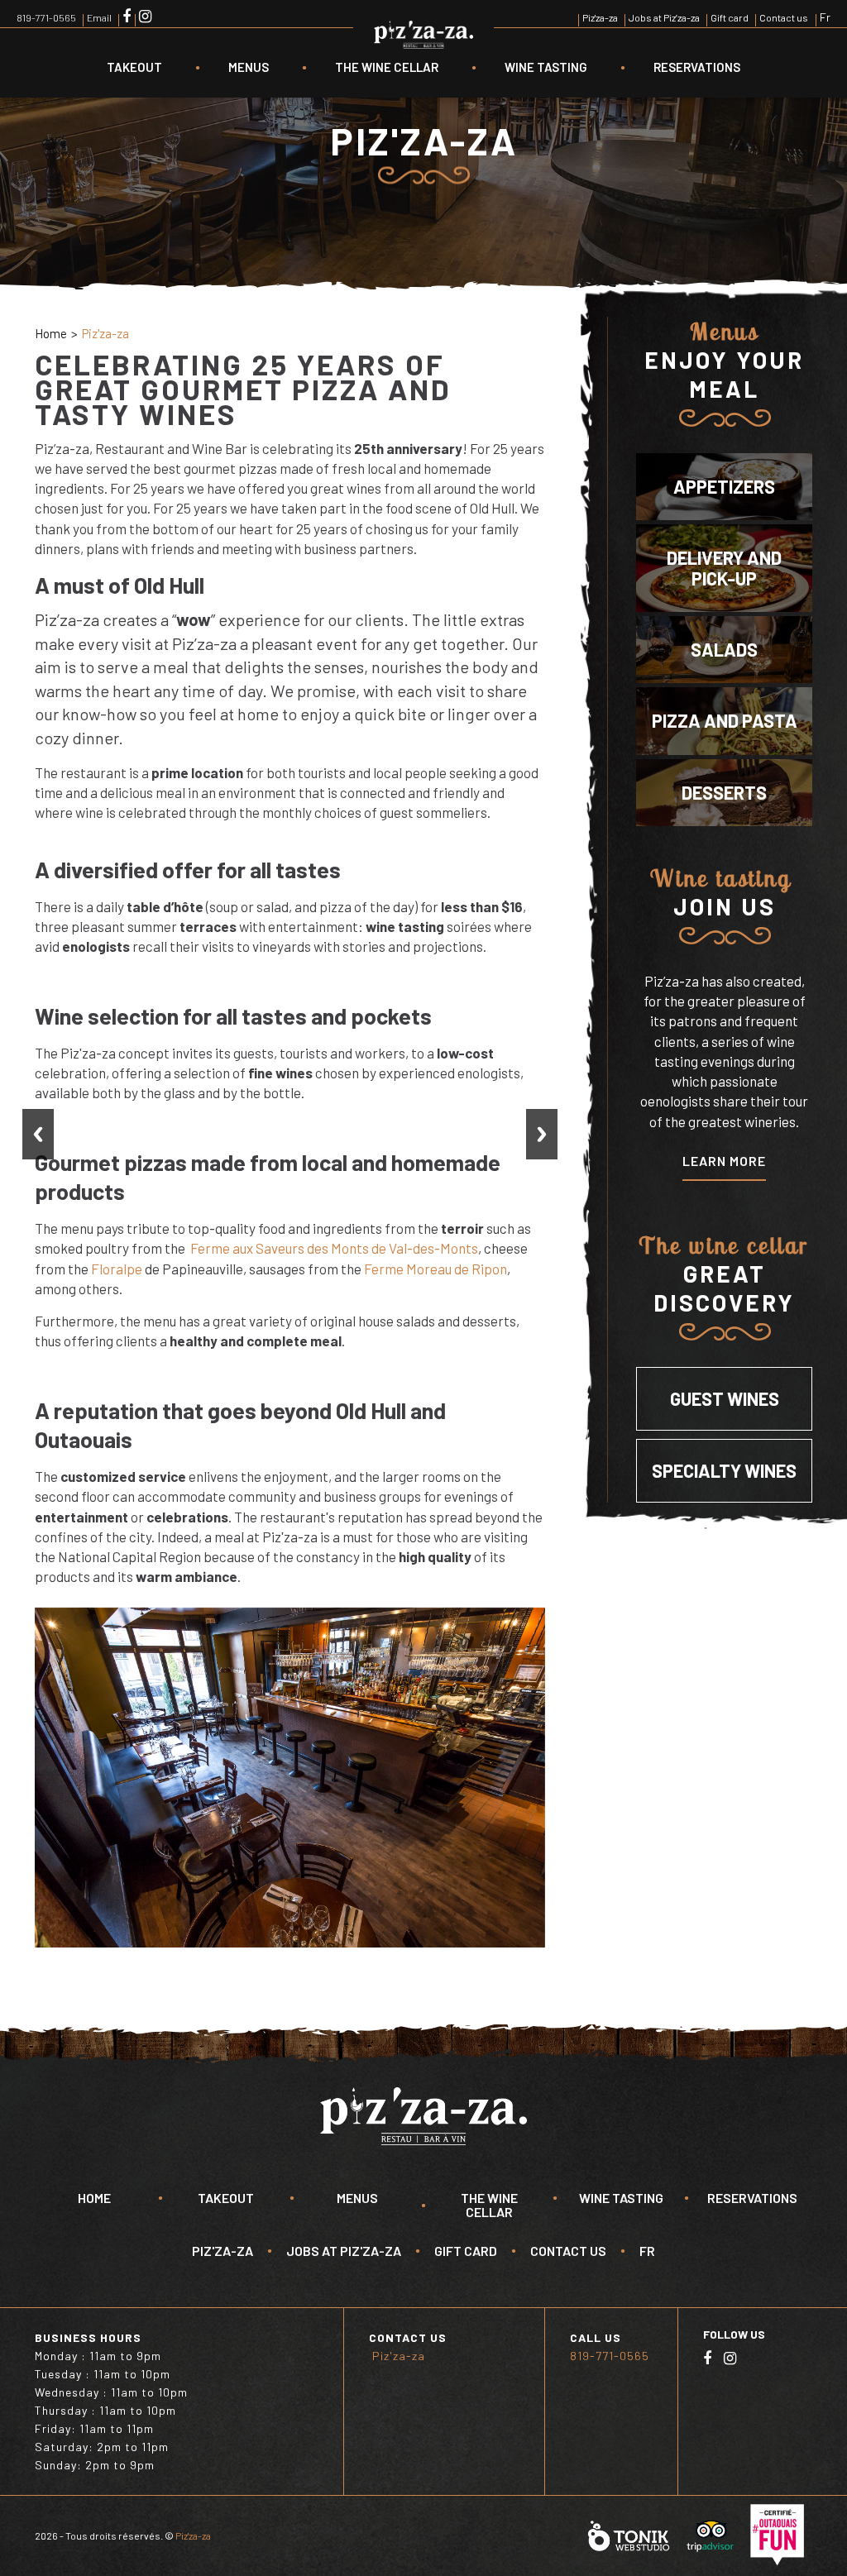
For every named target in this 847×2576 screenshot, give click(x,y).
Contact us (784, 17)
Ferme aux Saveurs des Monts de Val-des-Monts (334, 1248)
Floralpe (117, 1269)
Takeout (134, 67)
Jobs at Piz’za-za (664, 17)
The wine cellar (387, 67)
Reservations (697, 67)
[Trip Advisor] (710, 2535)
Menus (249, 67)
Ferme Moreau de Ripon (435, 1269)
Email (99, 17)
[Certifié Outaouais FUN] (777, 2535)
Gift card (730, 17)
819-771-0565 (46, 17)
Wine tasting (546, 67)
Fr (825, 17)
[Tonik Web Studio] (629, 2535)
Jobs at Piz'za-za (344, 2251)
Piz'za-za (600, 17)
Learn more (724, 1161)
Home (51, 333)
